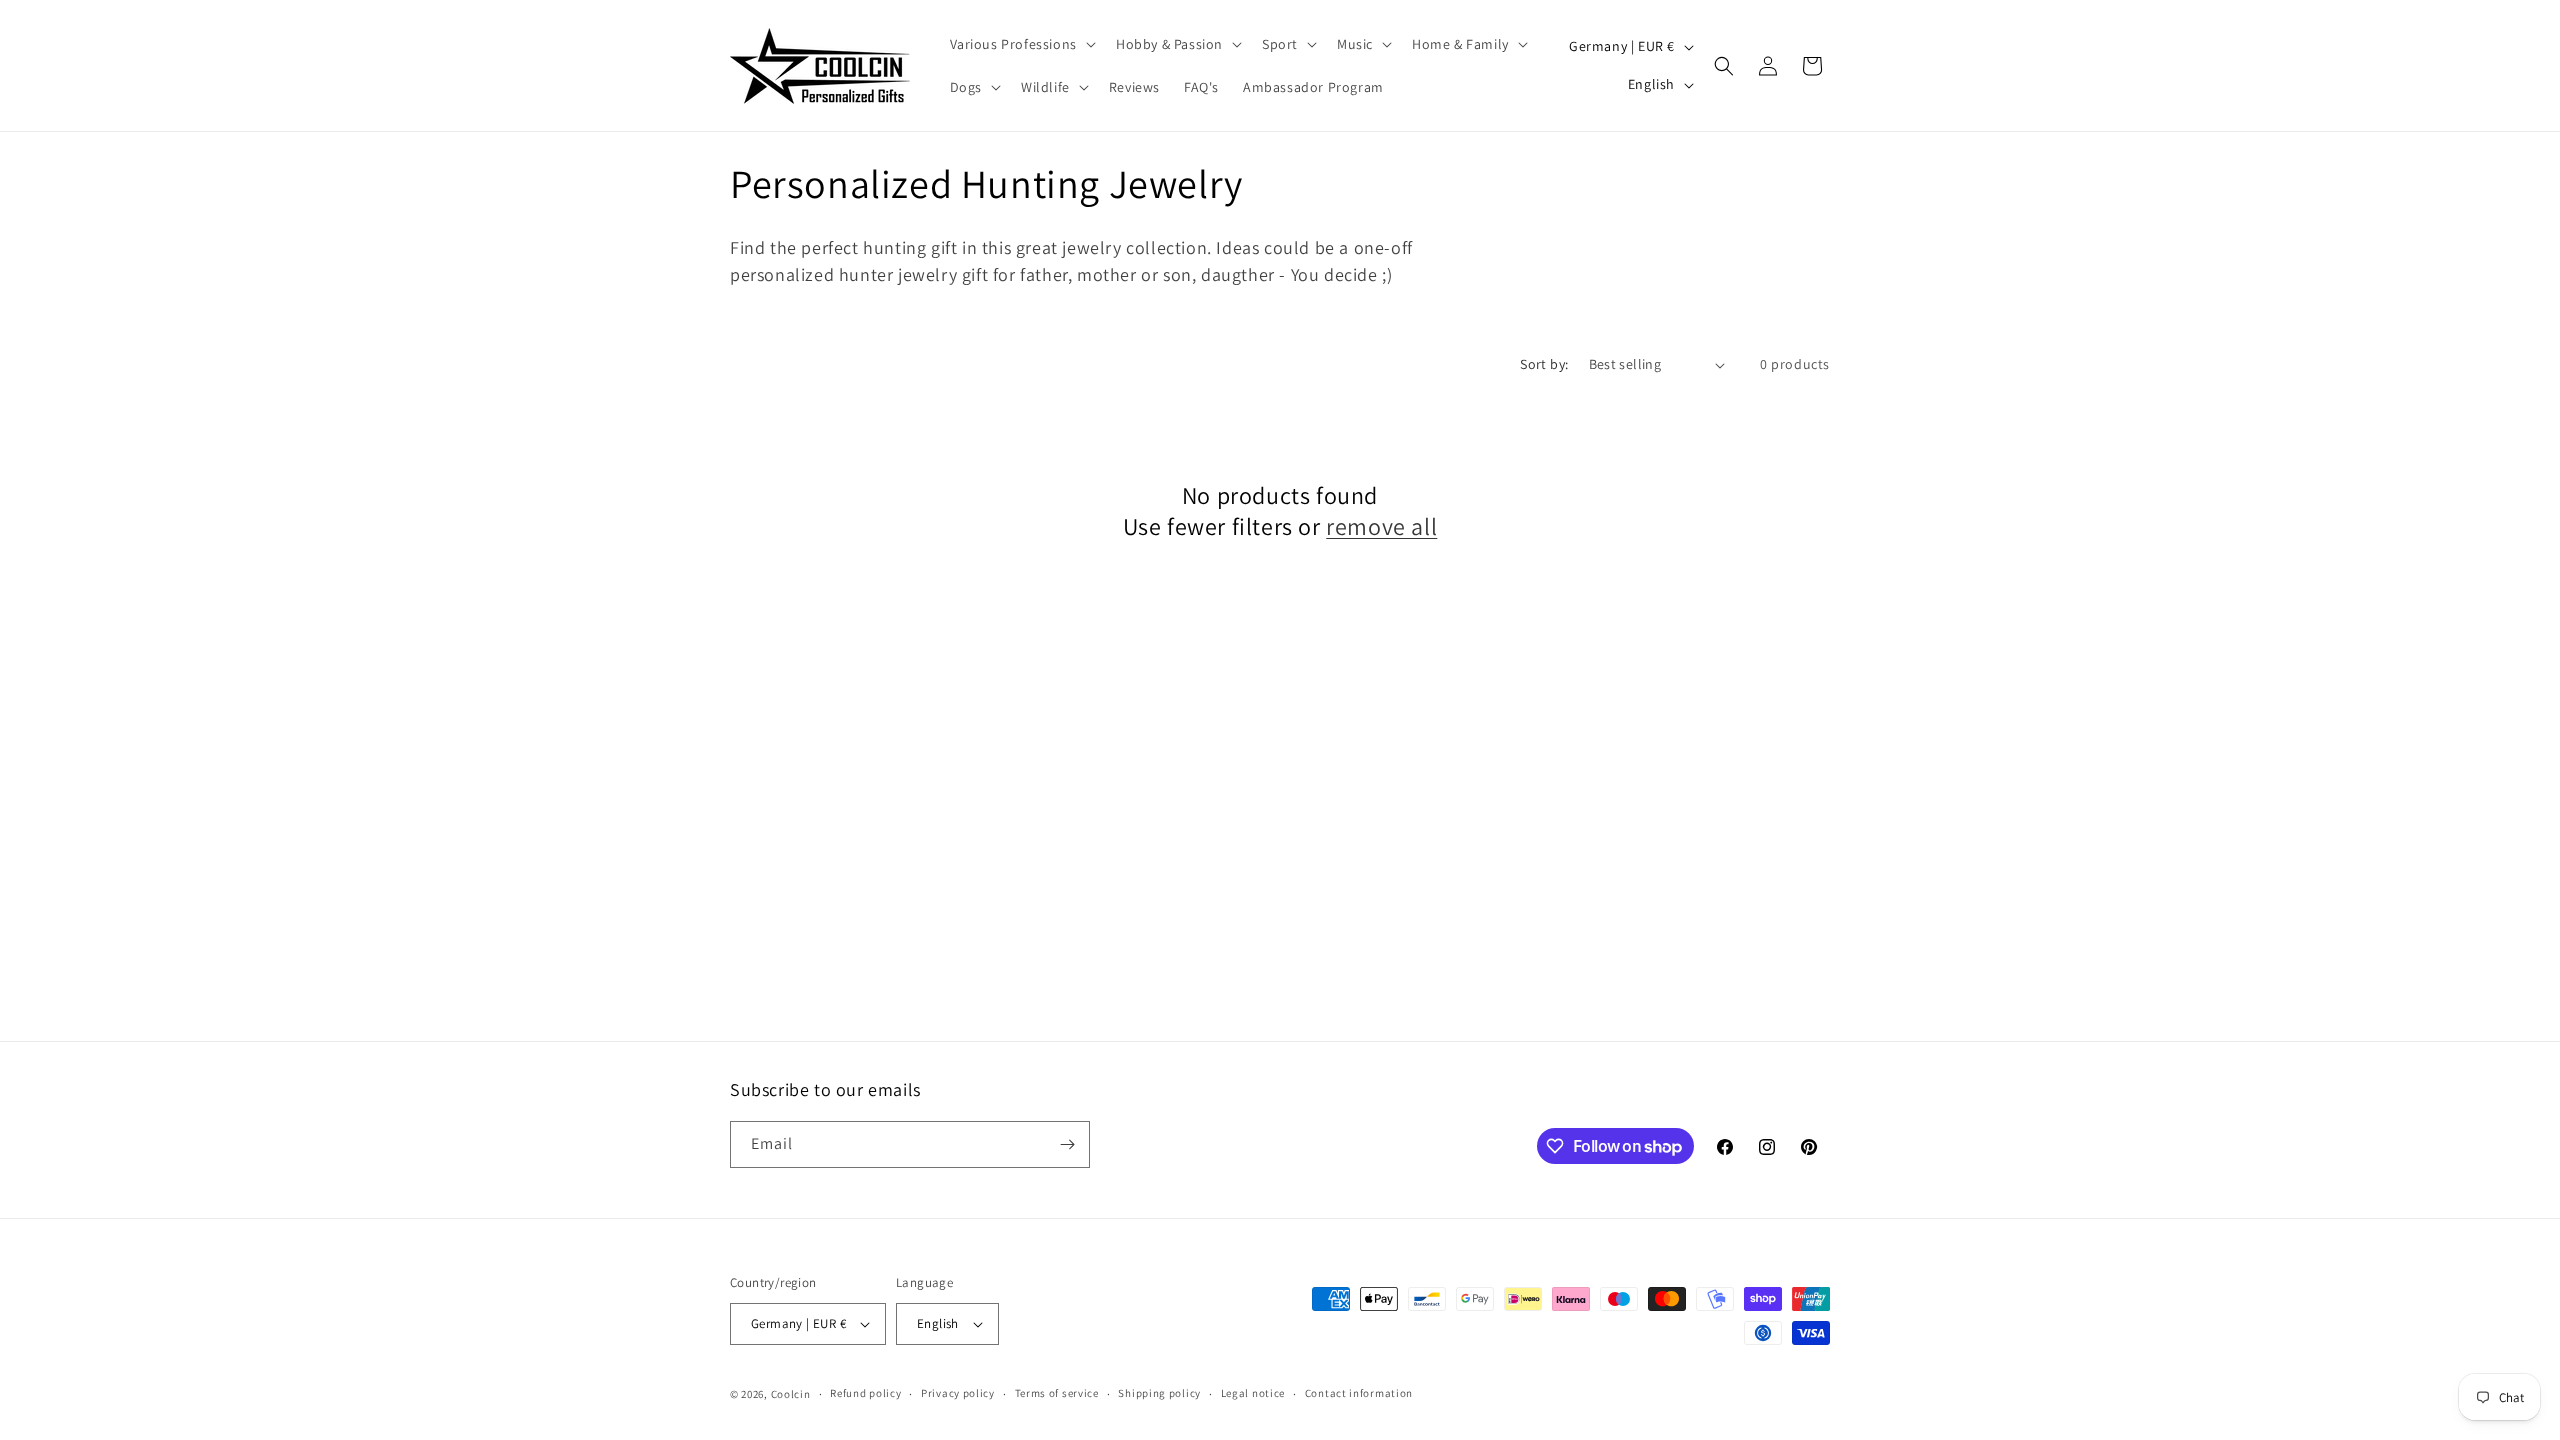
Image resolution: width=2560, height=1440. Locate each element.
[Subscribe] (1067, 1144)
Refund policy (865, 1393)
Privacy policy (958, 1393)
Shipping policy (1159, 1393)
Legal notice (1253, 1393)
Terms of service (1057, 1393)
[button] (1021, 44)
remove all (1381, 526)
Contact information (1359, 1393)
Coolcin (791, 1394)
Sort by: (1544, 364)
